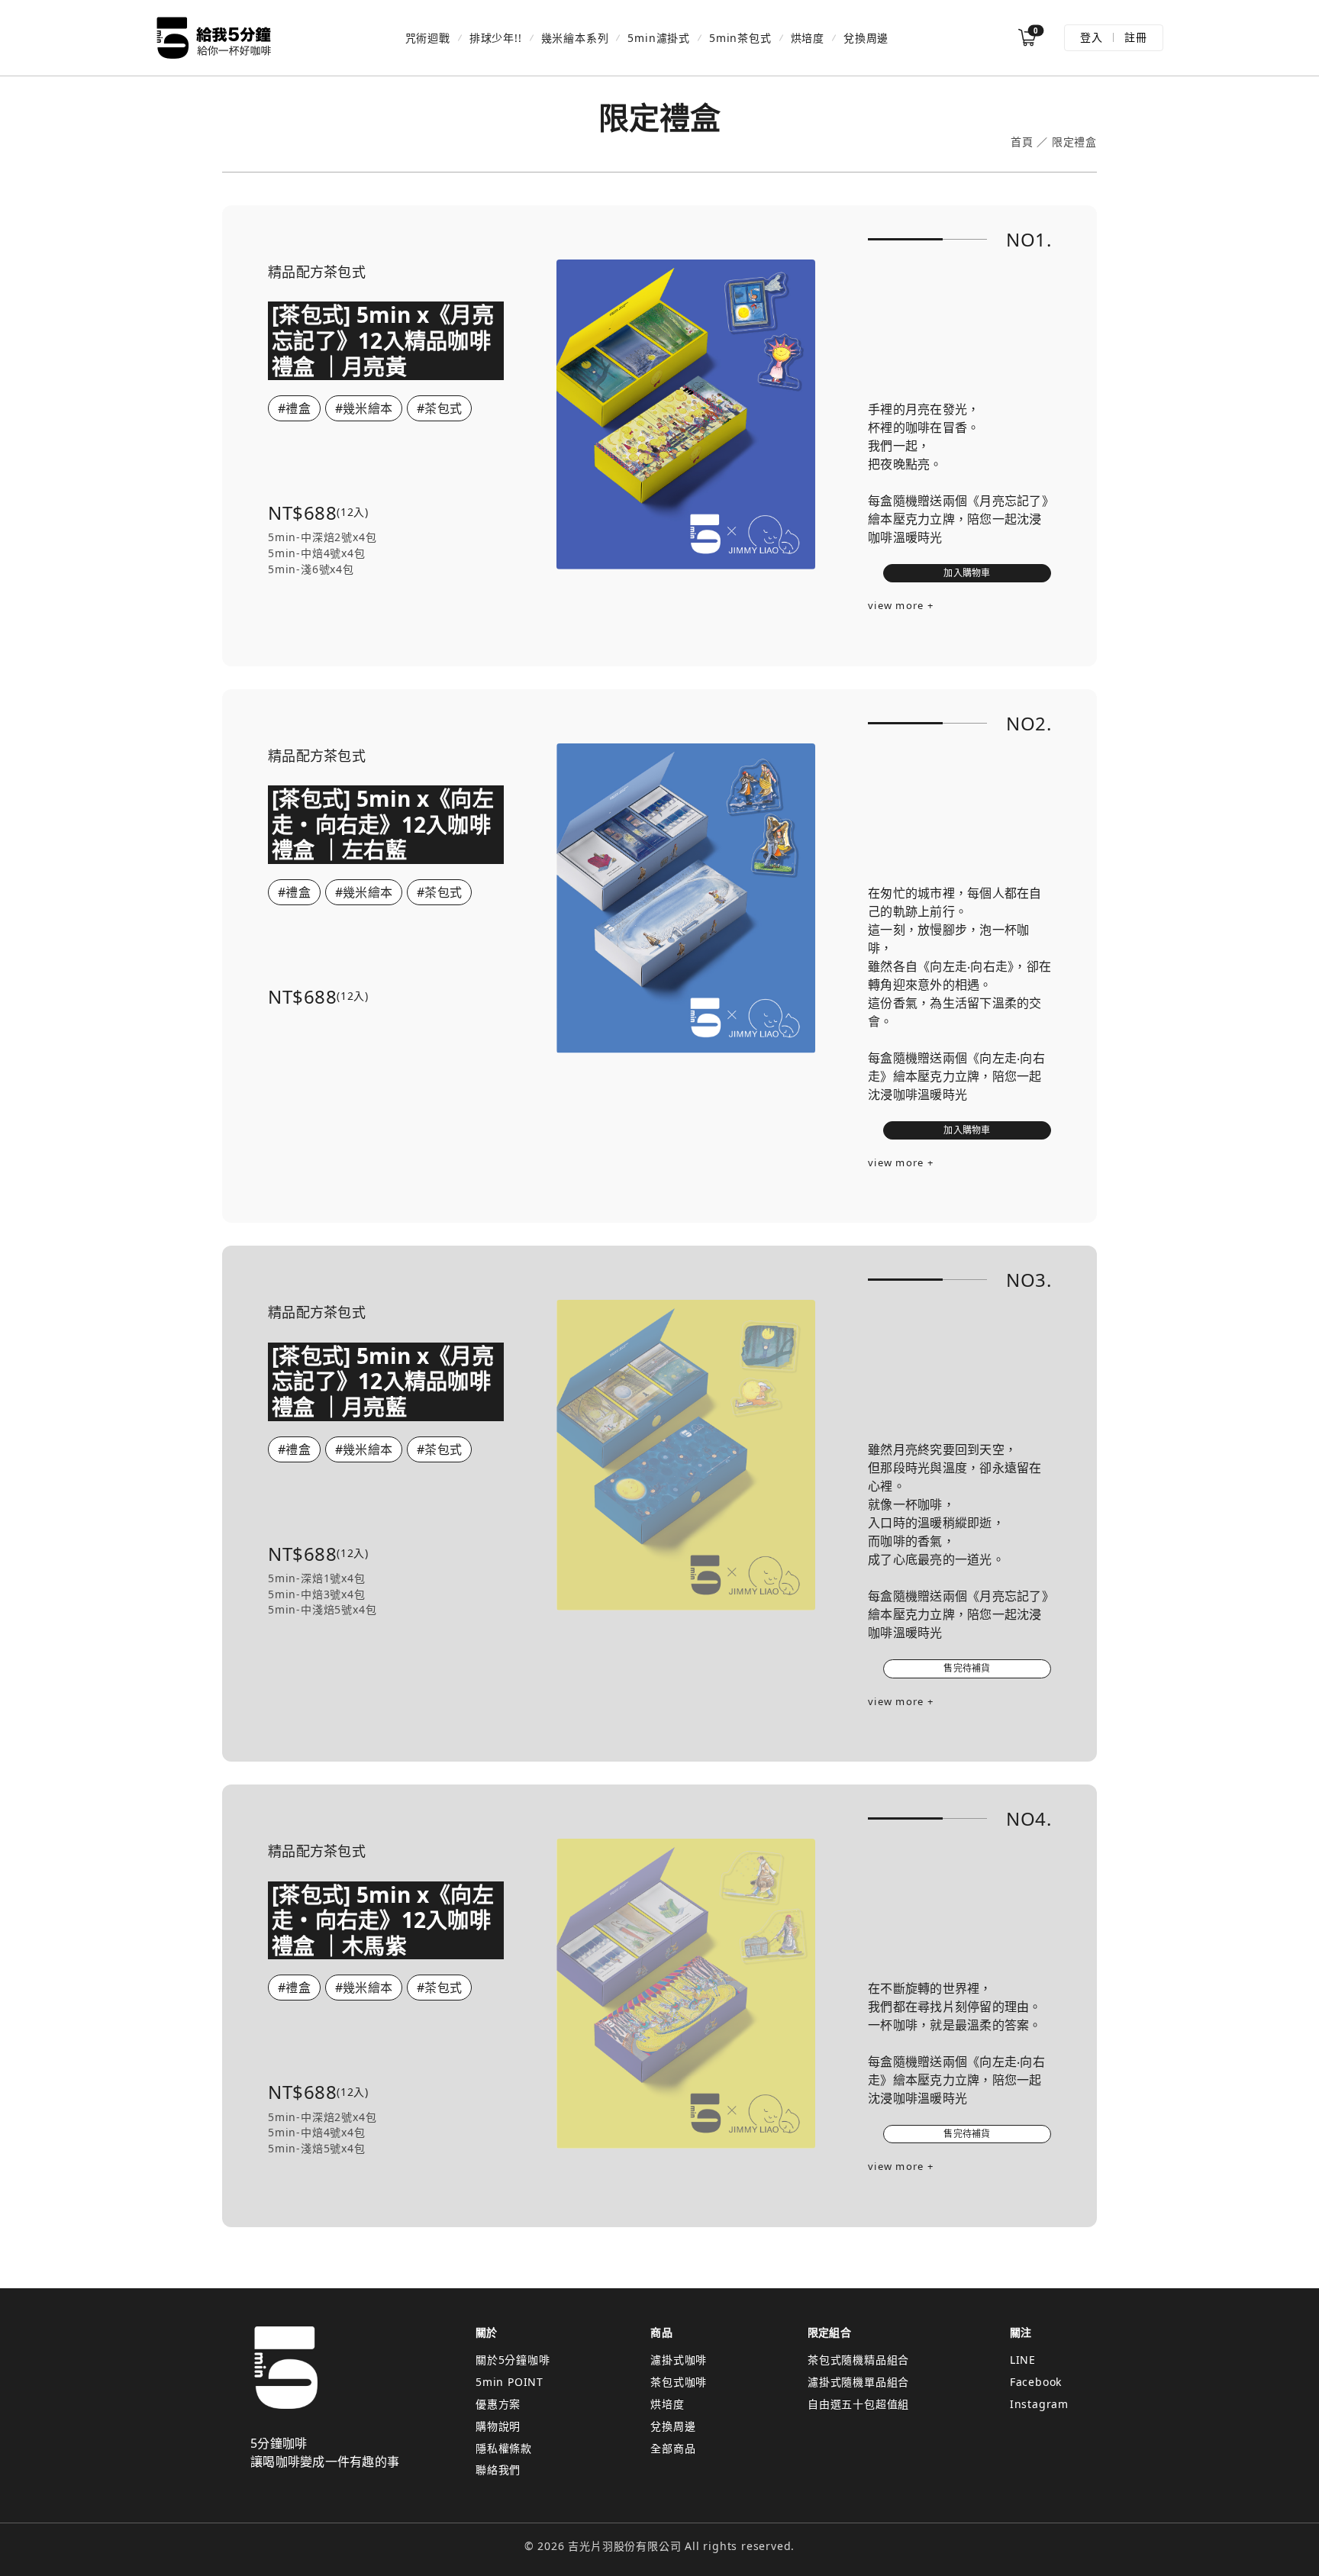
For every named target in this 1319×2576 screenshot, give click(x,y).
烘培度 (808, 38)
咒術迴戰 (428, 38)
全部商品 (673, 2448)
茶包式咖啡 (679, 2382)
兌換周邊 (866, 38)
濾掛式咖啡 (679, 2360)
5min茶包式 (740, 38)
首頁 (1022, 142)
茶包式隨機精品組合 (858, 2360)
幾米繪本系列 (575, 38)
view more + (901, 605)
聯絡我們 (498, 2470)
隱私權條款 (504, 2448)
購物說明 (498, 2426)
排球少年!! (496, 38)
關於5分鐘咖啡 (513, 2360)
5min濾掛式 (659, 38)
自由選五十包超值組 (858, 2404)
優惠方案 (498, 2404)
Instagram (1039, 2404)
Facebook (1036, 2382)
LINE (1023, 2360)
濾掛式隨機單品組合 (858, 2382)
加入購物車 (967, 573)
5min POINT (510, 2382)
